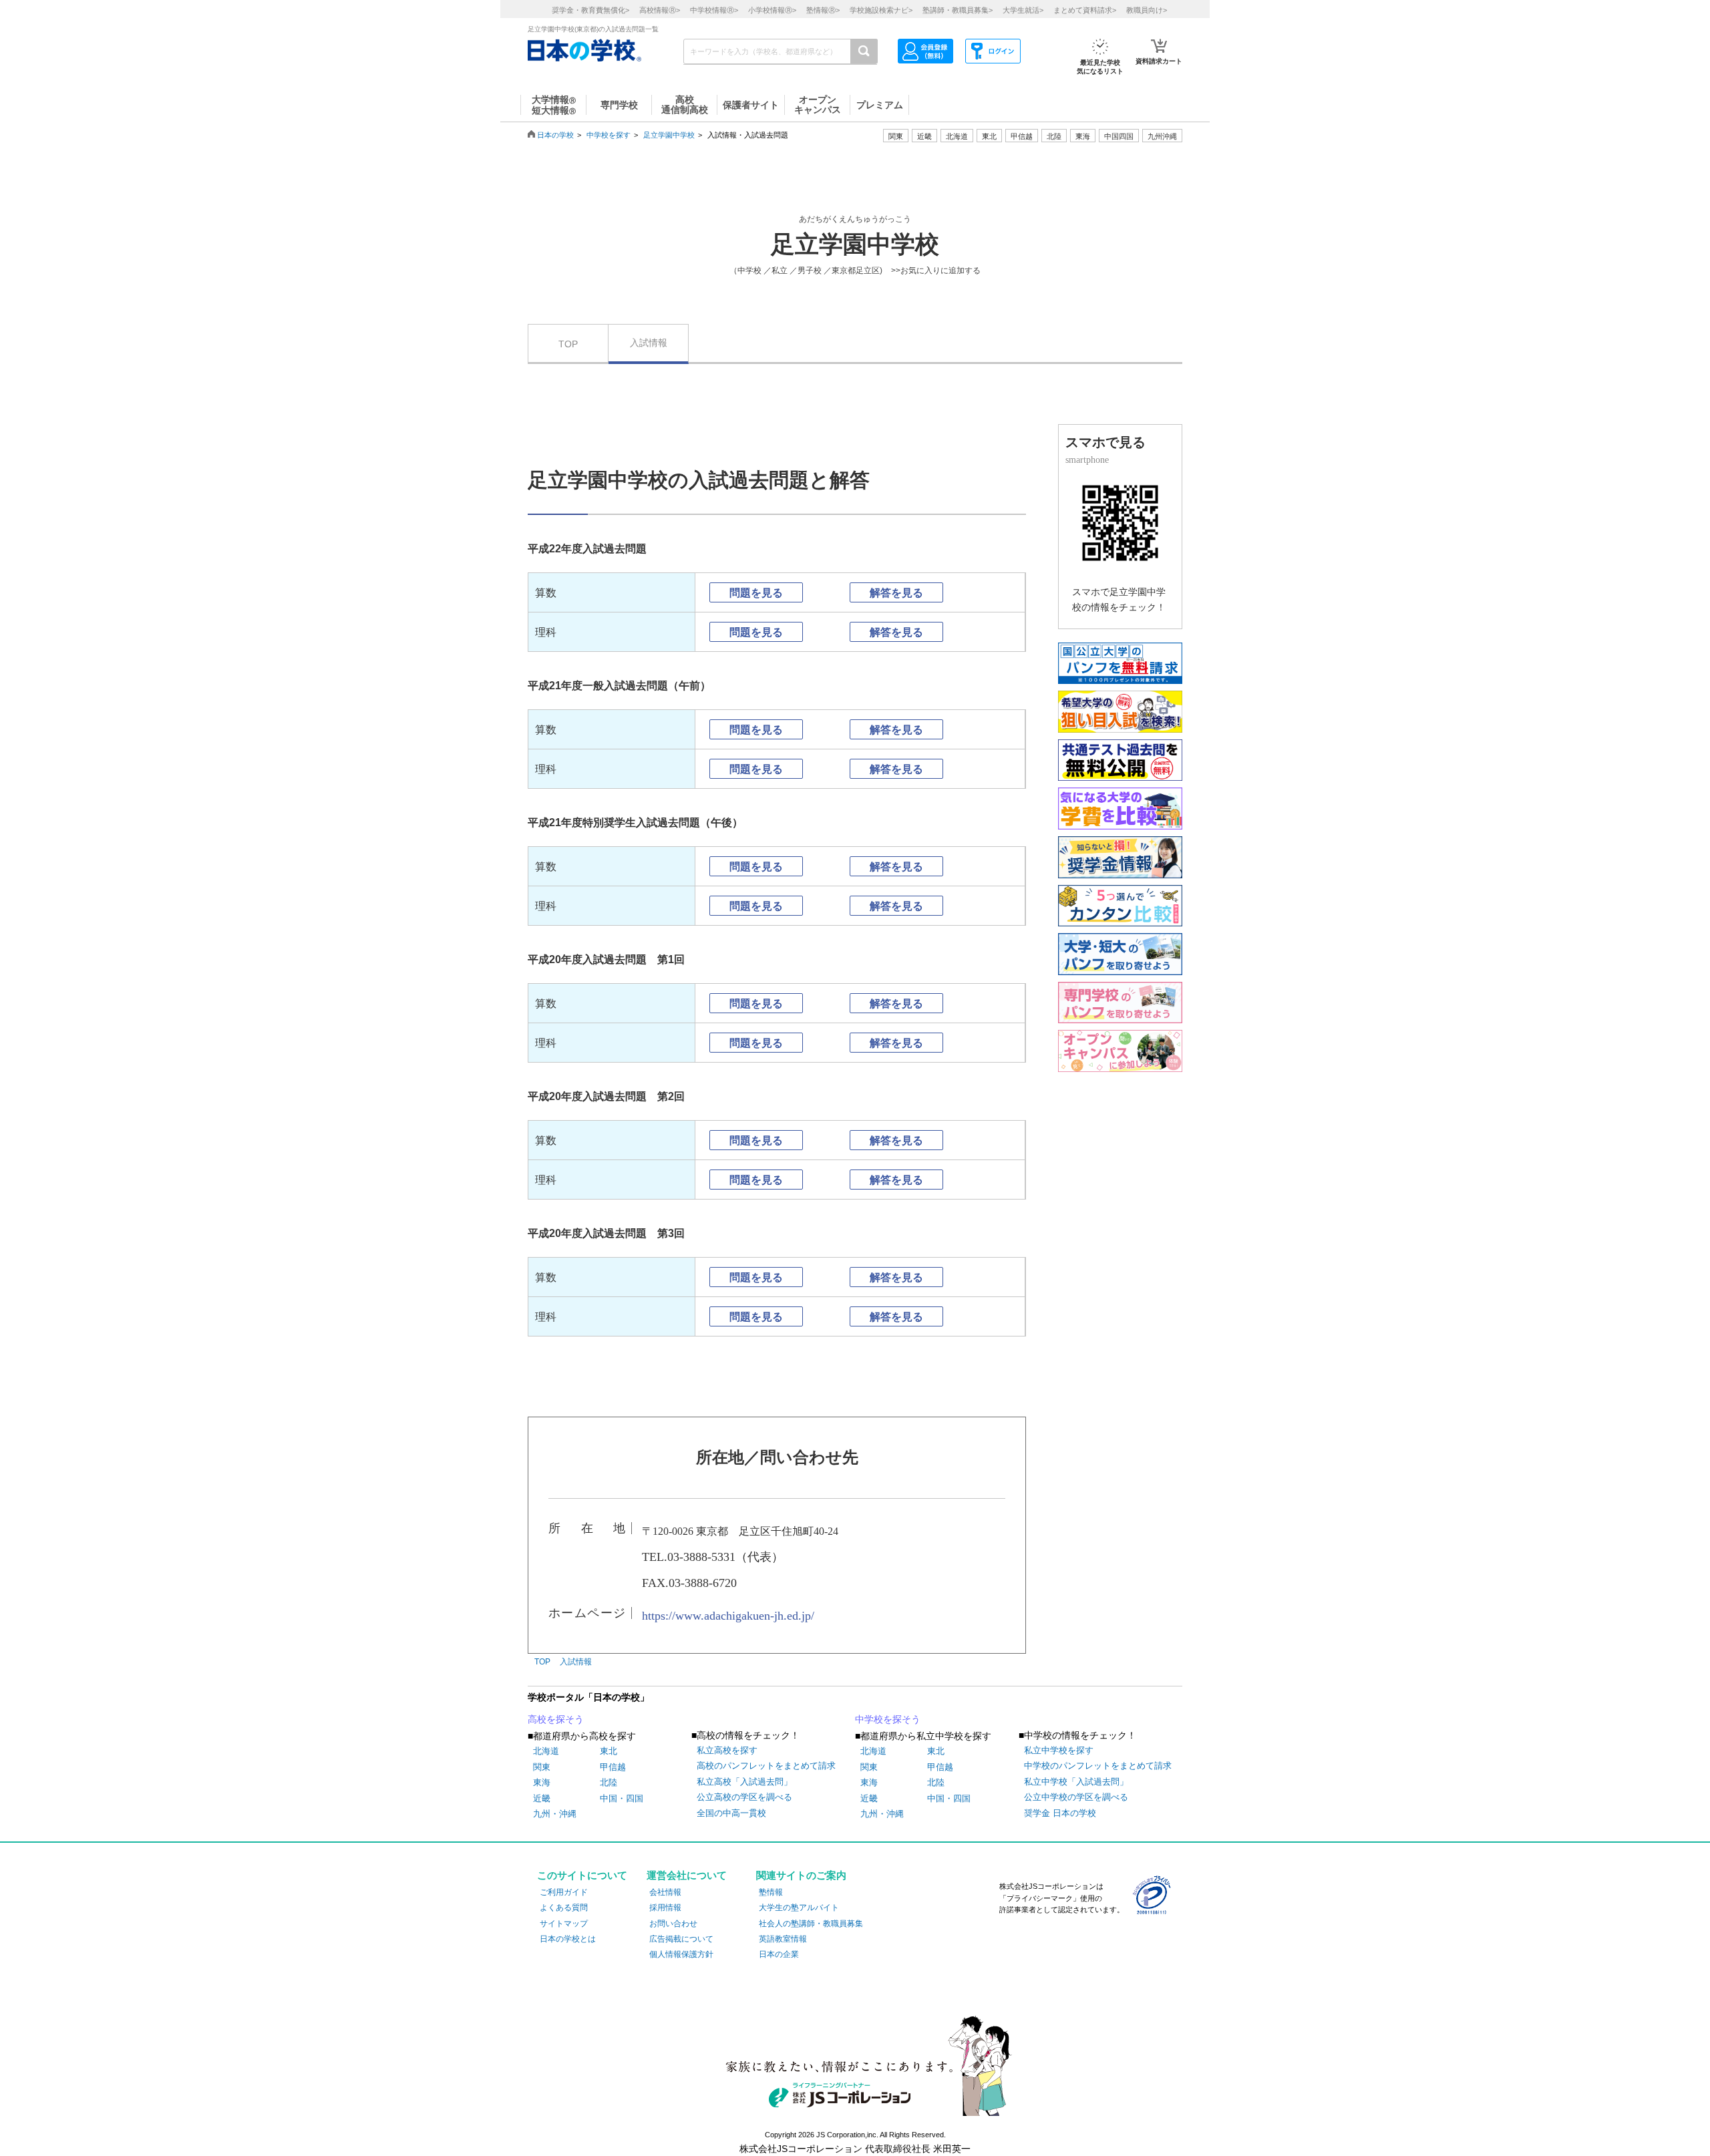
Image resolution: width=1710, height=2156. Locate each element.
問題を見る (756, 593)
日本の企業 (779, 1954)
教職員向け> (1147, 10)
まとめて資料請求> (1085, 10)
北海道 (957, 136)
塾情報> (823, 10)
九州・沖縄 (555, 1814)
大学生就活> (1023, 10)
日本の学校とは (568, 1939)
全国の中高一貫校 (731, 1813)
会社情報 (665, 1892)
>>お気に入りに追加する (936, 271)
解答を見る (896, 593)
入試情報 (649, 343)
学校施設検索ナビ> (881, 10)
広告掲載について (681, 1939)
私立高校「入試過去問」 (744, 1782)
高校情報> (660, 10)
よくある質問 (564, 1908)
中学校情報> (714, 10)
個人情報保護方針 (681, 1954)
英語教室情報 (783, 1939)
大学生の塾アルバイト (799, 1908)
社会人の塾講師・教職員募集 (811, 1924)
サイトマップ (564, 1924)
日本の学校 (555, 135)
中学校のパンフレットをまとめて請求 (1098, 1766)
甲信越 (613, 1767)
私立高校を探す (727, 1750)
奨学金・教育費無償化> (590, 10)
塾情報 (771, 1892)
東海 (542, 1782)
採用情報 (665, 1908)
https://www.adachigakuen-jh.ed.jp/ (728, 1616)
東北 (609, 1751)
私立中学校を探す (1059, 1750)
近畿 (542, 1798)
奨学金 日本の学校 (1060, 1813)
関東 (542, 1767)
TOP (568, 344)
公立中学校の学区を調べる (1076, 1797)
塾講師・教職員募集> (958, 10)
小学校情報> (772, 10)
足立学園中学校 (669, 135)
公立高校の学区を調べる (744, 1797)
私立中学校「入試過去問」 (1076, 1782)
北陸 (609, 1782)
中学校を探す (609, 135)
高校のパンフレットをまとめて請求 (766, 1766)
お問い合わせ (673, 1924)
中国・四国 (622, 1798)
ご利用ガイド (564, 1892)
